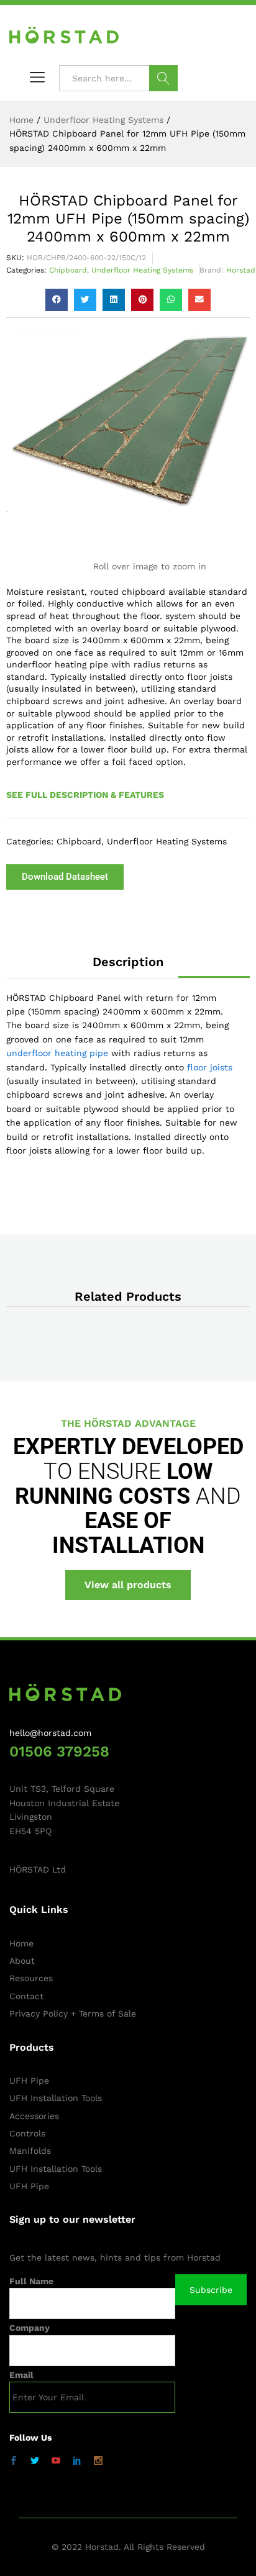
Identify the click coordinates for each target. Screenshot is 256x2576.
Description (128, 962)
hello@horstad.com (50, 1733)
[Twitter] (35, 2461)
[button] (57, 300)
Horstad (241, 270)
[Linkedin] (77, 2461)
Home (21, 1943)
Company (30, 2328)
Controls (27, 2133)
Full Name (31, 2281)
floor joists (210, 1067)
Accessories (34, 2116)
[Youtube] (56, 2461)
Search (163, 78)
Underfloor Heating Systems (142, 270)
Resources (31, 1978)
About (22, 1961)
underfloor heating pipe (57, 1053)
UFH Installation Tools (56, 2098)
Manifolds (30, 2151)
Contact (26, 1996)
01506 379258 (59, 1751)
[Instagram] (98, 2461)
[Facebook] (14, 2461)
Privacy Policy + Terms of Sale (73, 2013)
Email (21, 2375)
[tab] (128, 962)
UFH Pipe (29, 2081)
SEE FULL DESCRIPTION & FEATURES (85, 795)
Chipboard (68, 270)
